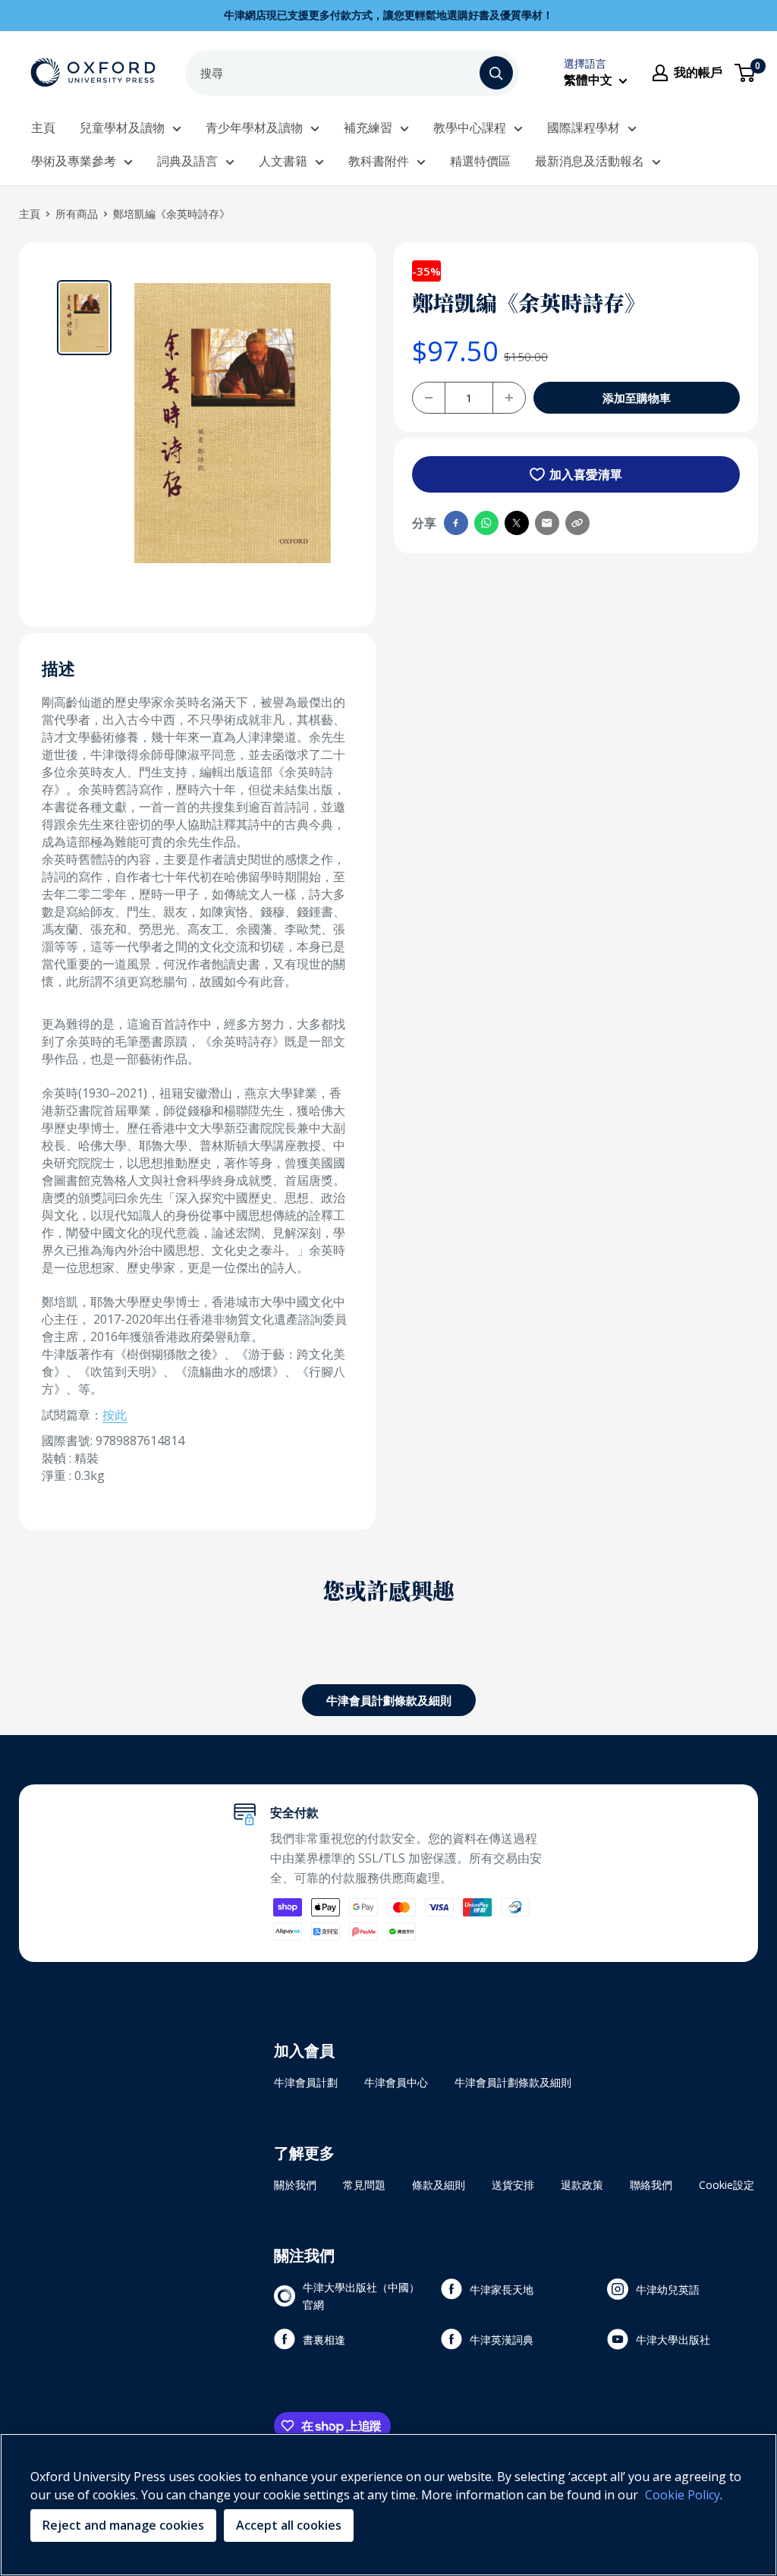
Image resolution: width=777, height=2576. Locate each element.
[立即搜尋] (496, 73)
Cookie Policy (683, 2495)
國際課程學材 (584, 128)
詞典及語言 (187, 161)
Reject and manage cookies (123, 2525)
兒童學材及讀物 (122, 128)
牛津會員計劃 (306, 2082)
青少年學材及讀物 (254, 128)
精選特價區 (480, 161)
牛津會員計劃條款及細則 (389, 1700)
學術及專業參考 (74, 161)
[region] (388, 2505)
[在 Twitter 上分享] (517, 523)
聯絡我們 (651, 2185)
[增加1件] (509, 398)
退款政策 (582, 2185)
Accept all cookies (289, 2525)
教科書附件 (379, 161)
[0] (746, 73)
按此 (115, 1415)
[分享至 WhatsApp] (486, 523)
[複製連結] (577, 523)
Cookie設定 (727, 2185)
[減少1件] (429, 398)
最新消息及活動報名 (590, 161)
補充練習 (368, 128)
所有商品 (77, 214)
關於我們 (295, 2185)
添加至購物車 (637, 398)
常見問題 (364, 2185)
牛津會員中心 (396, 2082)
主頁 (43, 128)
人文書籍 (283, 161)
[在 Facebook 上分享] (456, 523)
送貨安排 (513, 2185)
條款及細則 (439, 2185)
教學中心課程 (470, 128)
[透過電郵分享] (547, 523)
